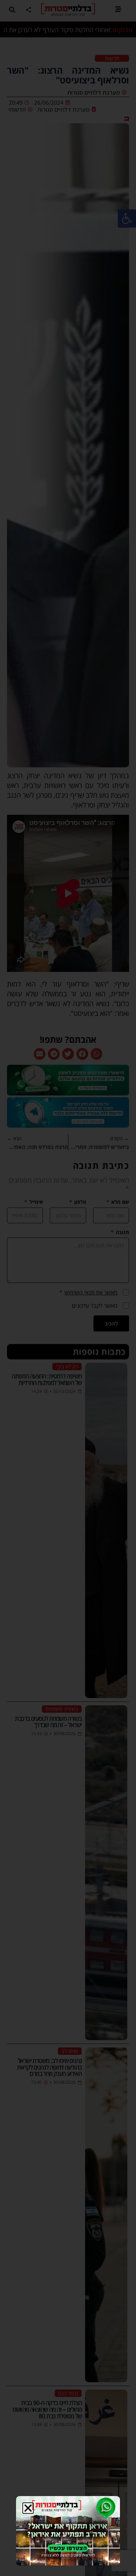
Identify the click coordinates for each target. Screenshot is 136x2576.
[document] (68, 1288)
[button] (28, 2508)
